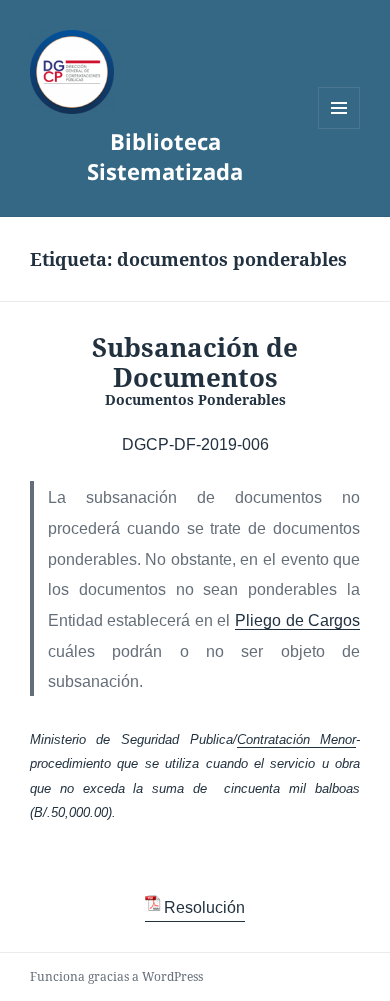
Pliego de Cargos (297, 620)
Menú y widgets (339, 128)
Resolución (204, 907)
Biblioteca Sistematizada (165, 156)
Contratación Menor (297, 739)
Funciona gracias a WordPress (116, 976)
